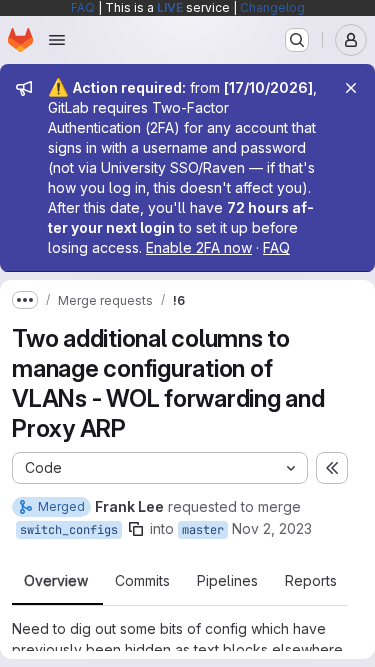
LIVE (170, 7)
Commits (142, 581)
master (203, 530)
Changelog (272, 7)
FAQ (83, 7)
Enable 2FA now (199, 247)
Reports (311, 581)
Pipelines (227, 581)
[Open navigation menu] (57, 40)
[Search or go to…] (297, 40)
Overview (56, 581)
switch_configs (69, 530)
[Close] (351, 88)
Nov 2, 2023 (272, 528)
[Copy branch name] (136, 529)
